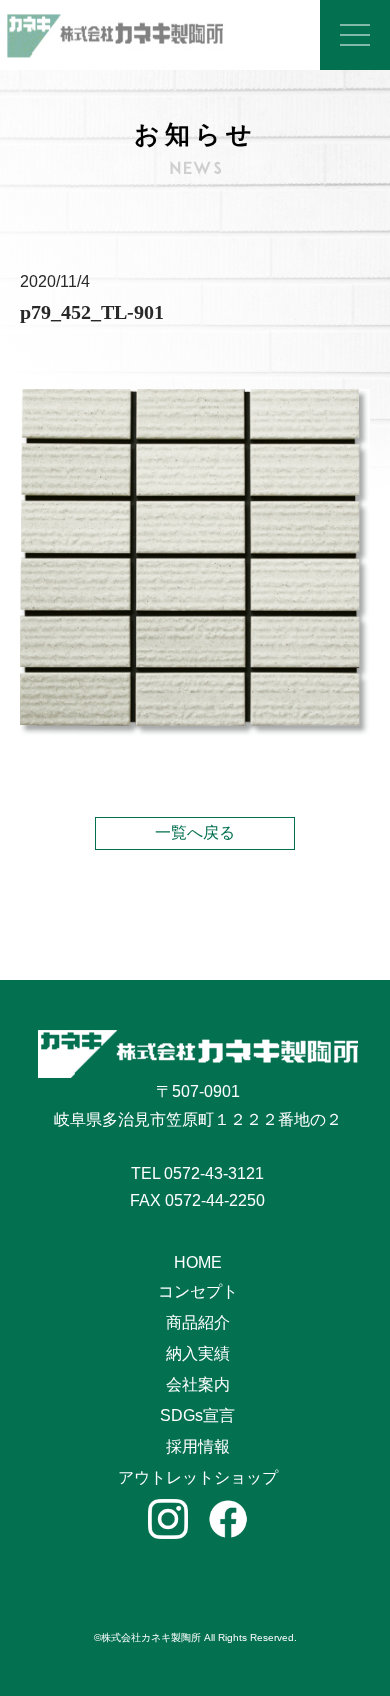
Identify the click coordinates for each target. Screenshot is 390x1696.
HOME (198, 1262)
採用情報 (198, 1446)
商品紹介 (198, 1322)
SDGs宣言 (197, 1415)
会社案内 (198, 1384)
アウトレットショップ (198, 1477)
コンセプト (198, 1291)
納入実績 (198, 1353)
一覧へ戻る (195, 832)
